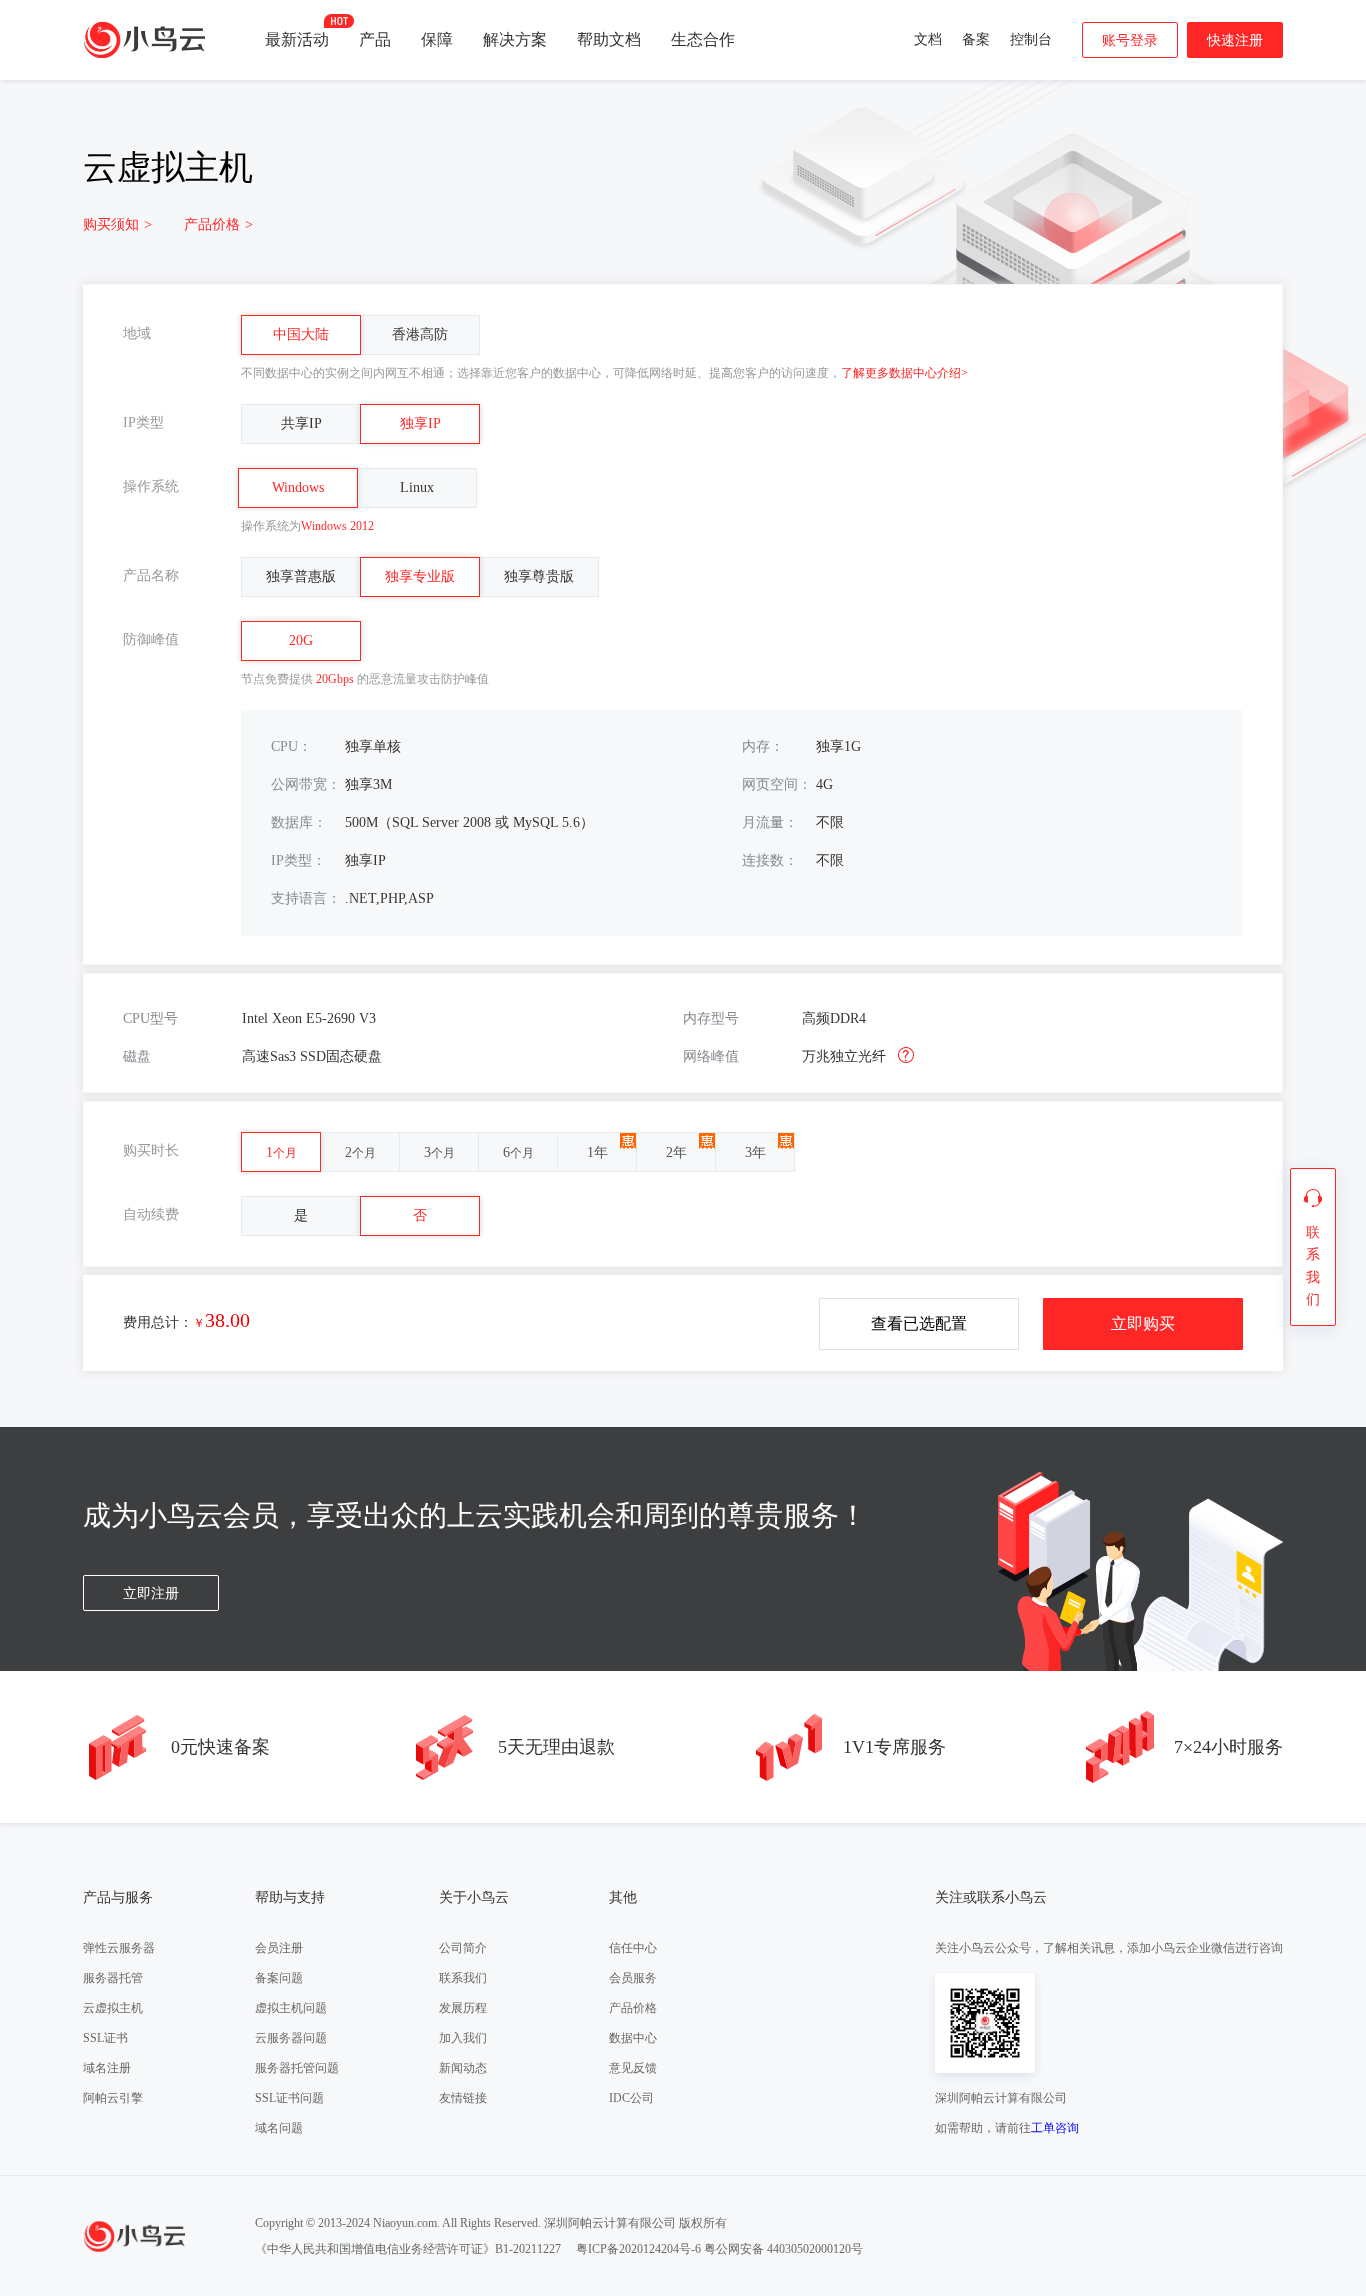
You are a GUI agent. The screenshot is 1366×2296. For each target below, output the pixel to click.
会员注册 (279, 1948)
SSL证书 (105, 2038)
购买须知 (117, 224)
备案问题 (279, 1978)
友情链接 (463, 2098)
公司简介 (463, 1948)
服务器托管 (113, 1978)
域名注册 (107, 2068)
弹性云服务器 (119, 1948)
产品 (375, 39)
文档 (928, 39)
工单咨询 (1055, 2128)
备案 (976, 39)
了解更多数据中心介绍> (904, 373)
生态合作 (703, 39)
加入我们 (463, 2038)
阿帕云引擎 (113, 2098)
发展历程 (463, 2008)
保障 (437, 39)
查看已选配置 (919, 1323)
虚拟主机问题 (291, 2008)
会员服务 (633, 1978)
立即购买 (1143, 1323)
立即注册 (151, 1593)
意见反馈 (633, 2068)
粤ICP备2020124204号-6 (638, 2249)
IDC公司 (631, 2098)
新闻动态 (463, 2068)
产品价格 (218, 224)
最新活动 (297, 39)
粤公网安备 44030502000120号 (783, 2249)
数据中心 (633, 2038)
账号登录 (1130, 40)
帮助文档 (609, 39)
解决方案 (515, 39)
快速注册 (1235, 40)
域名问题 (279, 2128)
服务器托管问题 (297, 2068)
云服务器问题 (291, 2038)
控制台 (1031, 39)
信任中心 (633, 1948)
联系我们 (463, 1978)
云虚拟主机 (113, 2008)
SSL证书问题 (289, 2098)
